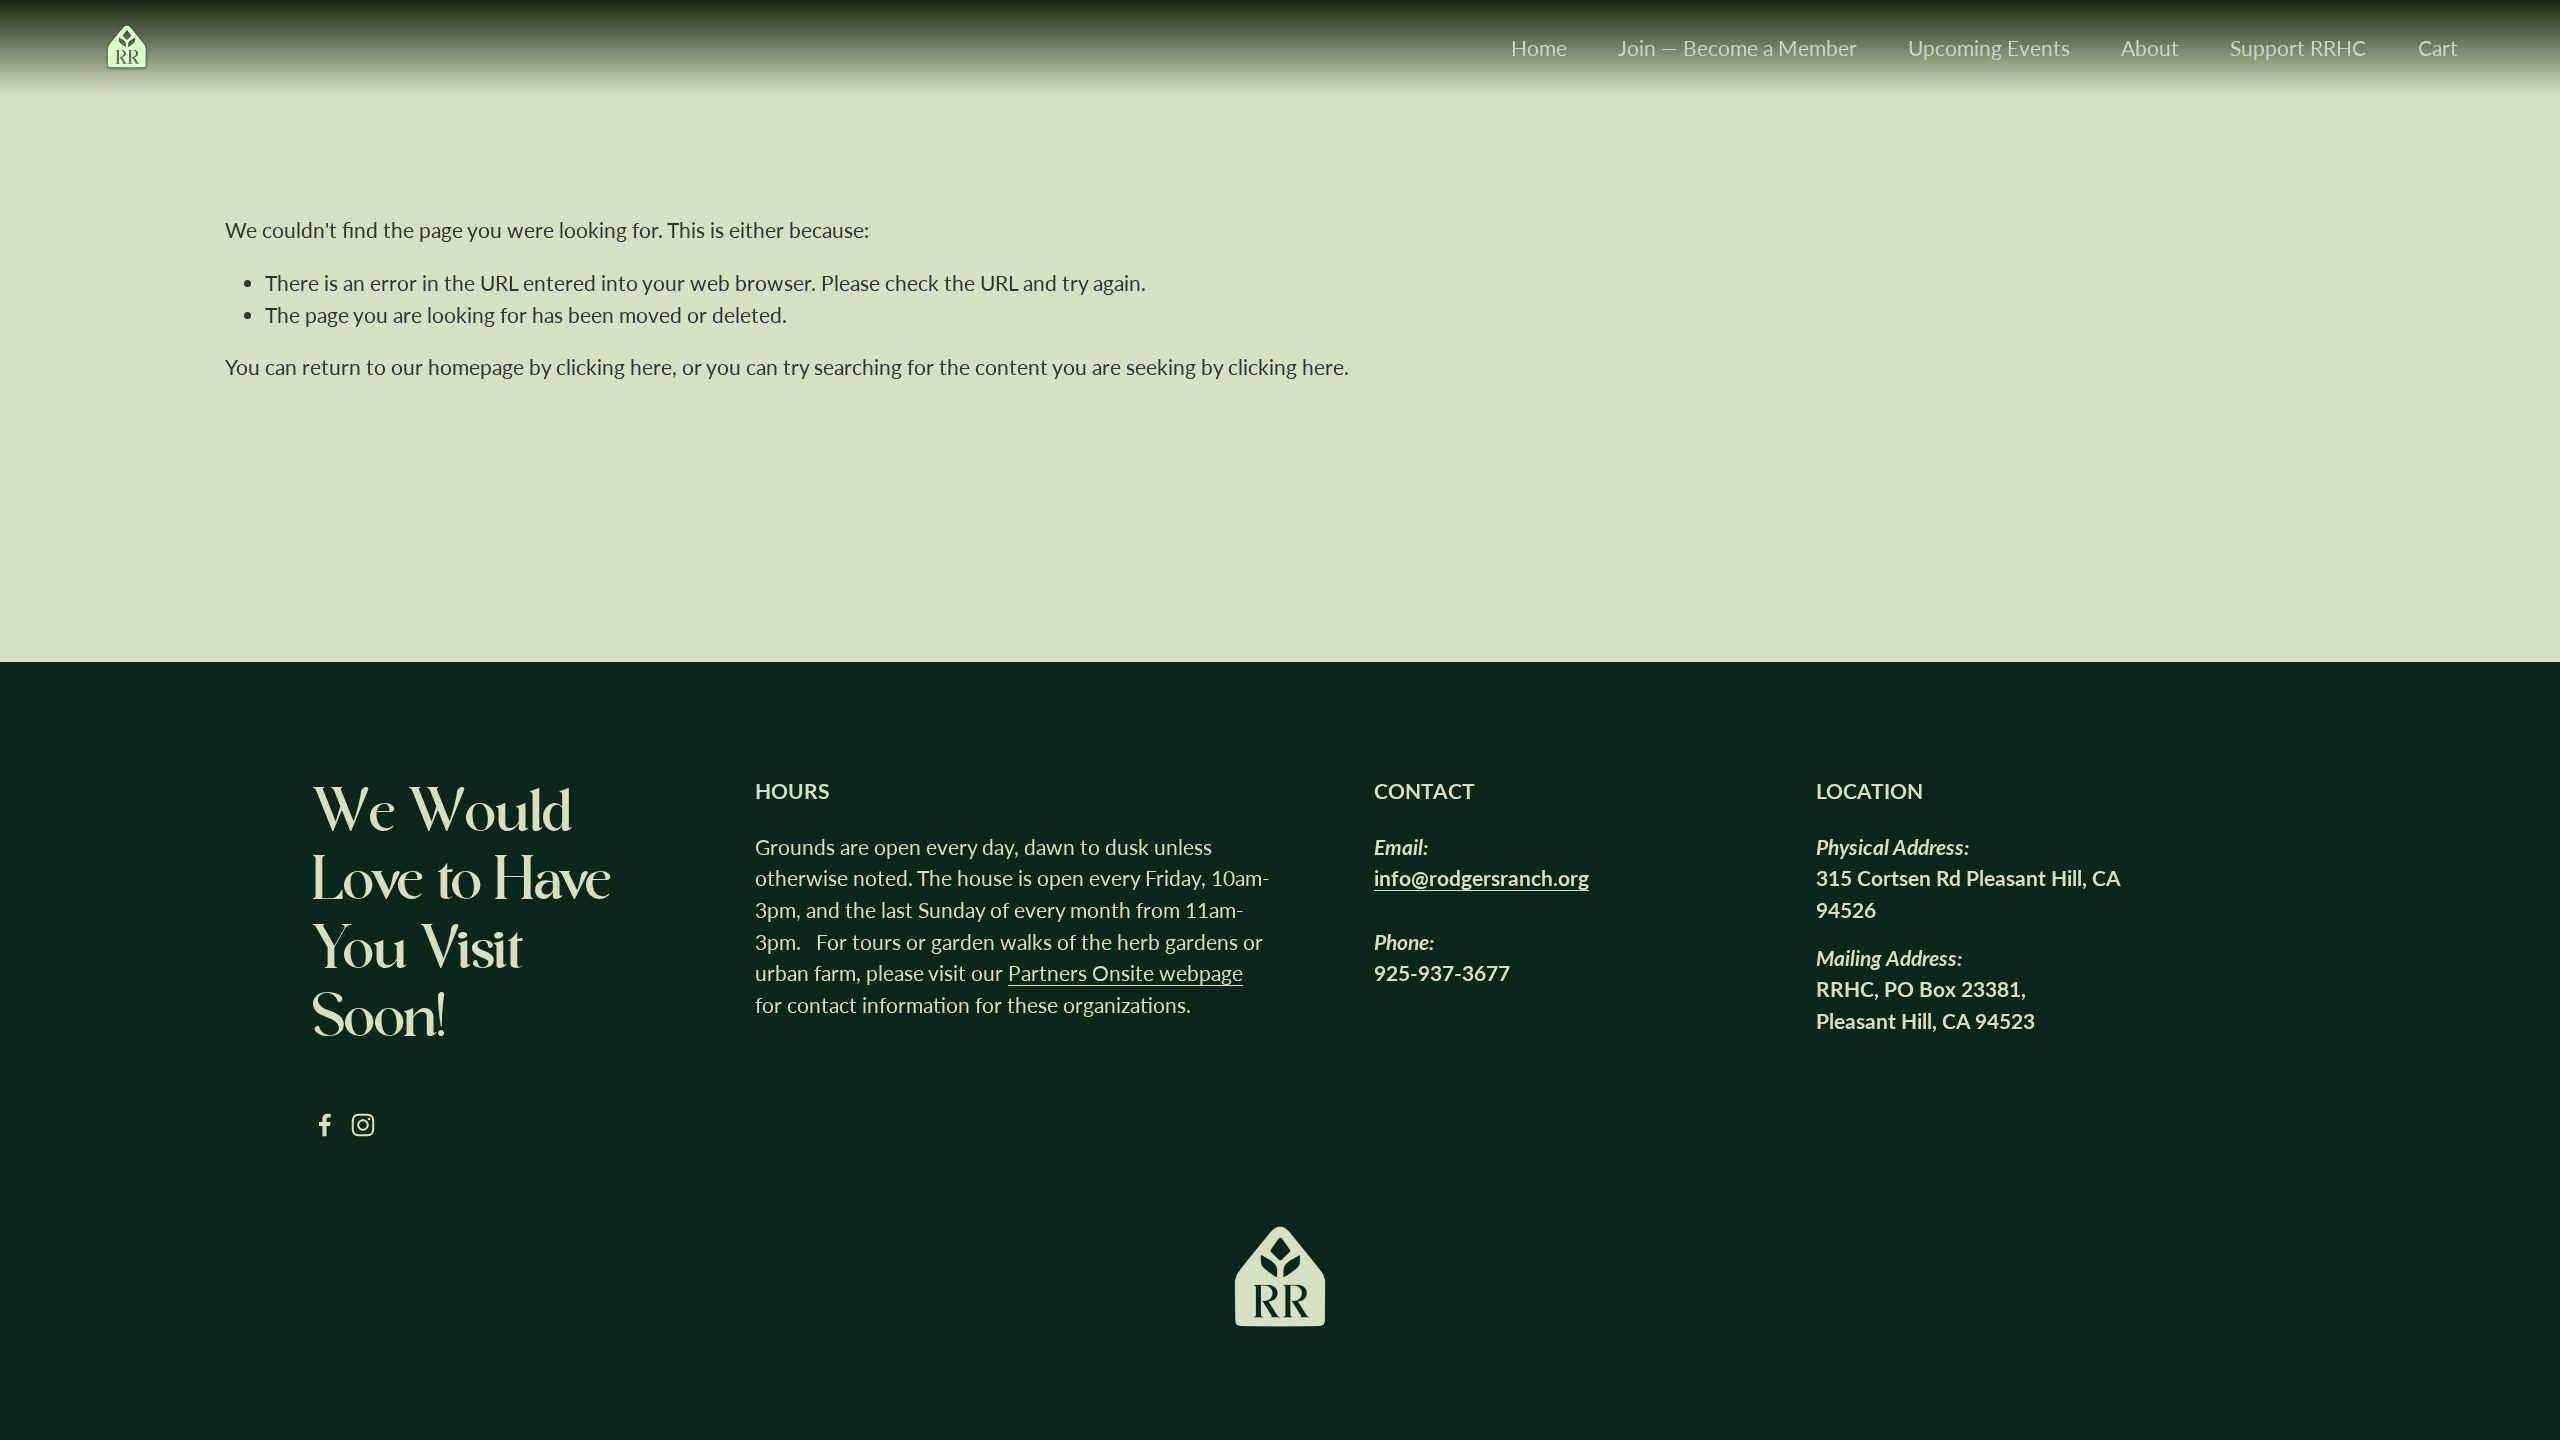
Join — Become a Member (1737, 47)
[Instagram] (363, 1125)
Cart (2438, 47)
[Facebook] (325, 1125)
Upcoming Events (1989, 47)
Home (1539, 47)
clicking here (614, 366)
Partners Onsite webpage (1125, 972)
